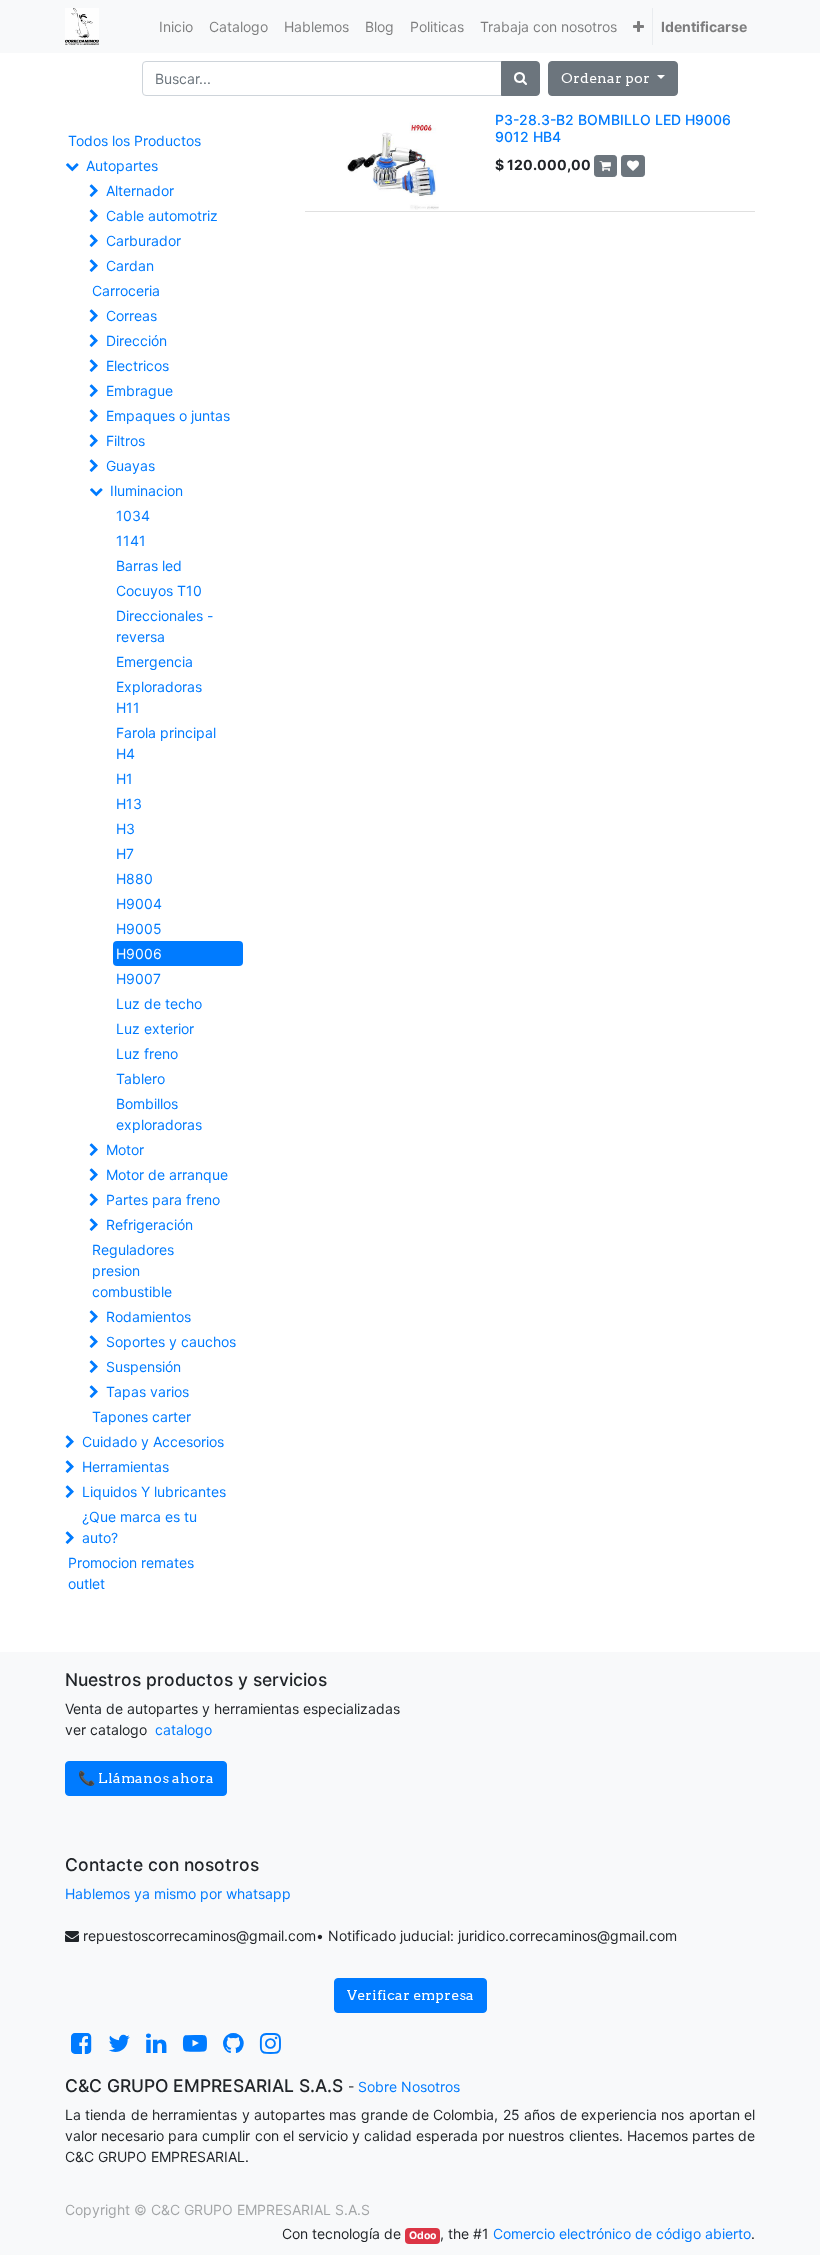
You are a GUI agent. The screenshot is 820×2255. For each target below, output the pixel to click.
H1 (124, 778)
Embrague (139, 390)
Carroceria (126, 290)
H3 (125, 828)
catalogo (183, 1729)
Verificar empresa (410, 1995)
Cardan (130, 265)
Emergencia (154, 661)
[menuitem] (176, 26)
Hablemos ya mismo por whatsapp (178, 1893)
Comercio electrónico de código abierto (622, 2233)
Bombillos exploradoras (159, 1114)
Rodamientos (148, 1316)
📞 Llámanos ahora (146, 1778)
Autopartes (122, 165)
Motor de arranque (167, 1174)
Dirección (136, 340)
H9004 (139, 903)
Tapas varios (147, 1391)
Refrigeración (149, 1224)
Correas (131, 315)
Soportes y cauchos (171, 1341)
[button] (638, 26)
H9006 (139, 953)
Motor (125, 1149)
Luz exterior (155, 1028)
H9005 (139, 928)
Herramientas (125, 1466)
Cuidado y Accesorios (153, 1441)
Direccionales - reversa (164, 626)
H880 (134, 878)
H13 (129, 803)
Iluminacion (146, 490)
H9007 (138, 978)
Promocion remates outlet (131, 1573)
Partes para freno (163, 1199)
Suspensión (143, 1366)
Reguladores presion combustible (133, 1270)
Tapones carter (141, 1416)
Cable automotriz (162, 215)
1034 (133, 515)
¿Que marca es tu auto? (139, 1527)
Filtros (125, 440)
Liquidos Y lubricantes (154, 1491)
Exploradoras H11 (159, 697)
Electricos (137, 365)
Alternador (140, 190)
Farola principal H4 (166, 743)
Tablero (140, 1078)
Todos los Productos (134, 140)
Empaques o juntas (168, 415)
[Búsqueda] (520, 78)
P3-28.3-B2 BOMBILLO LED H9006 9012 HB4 (613, 128)
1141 (131, 540)
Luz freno (147, 1053)
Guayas (130, 465)
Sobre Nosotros (409, 2086)
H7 (125, 853)
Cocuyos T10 (159, 590)
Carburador (143, 240)
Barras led (149, 565)
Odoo (422, 2235)
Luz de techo (159, 1003)
